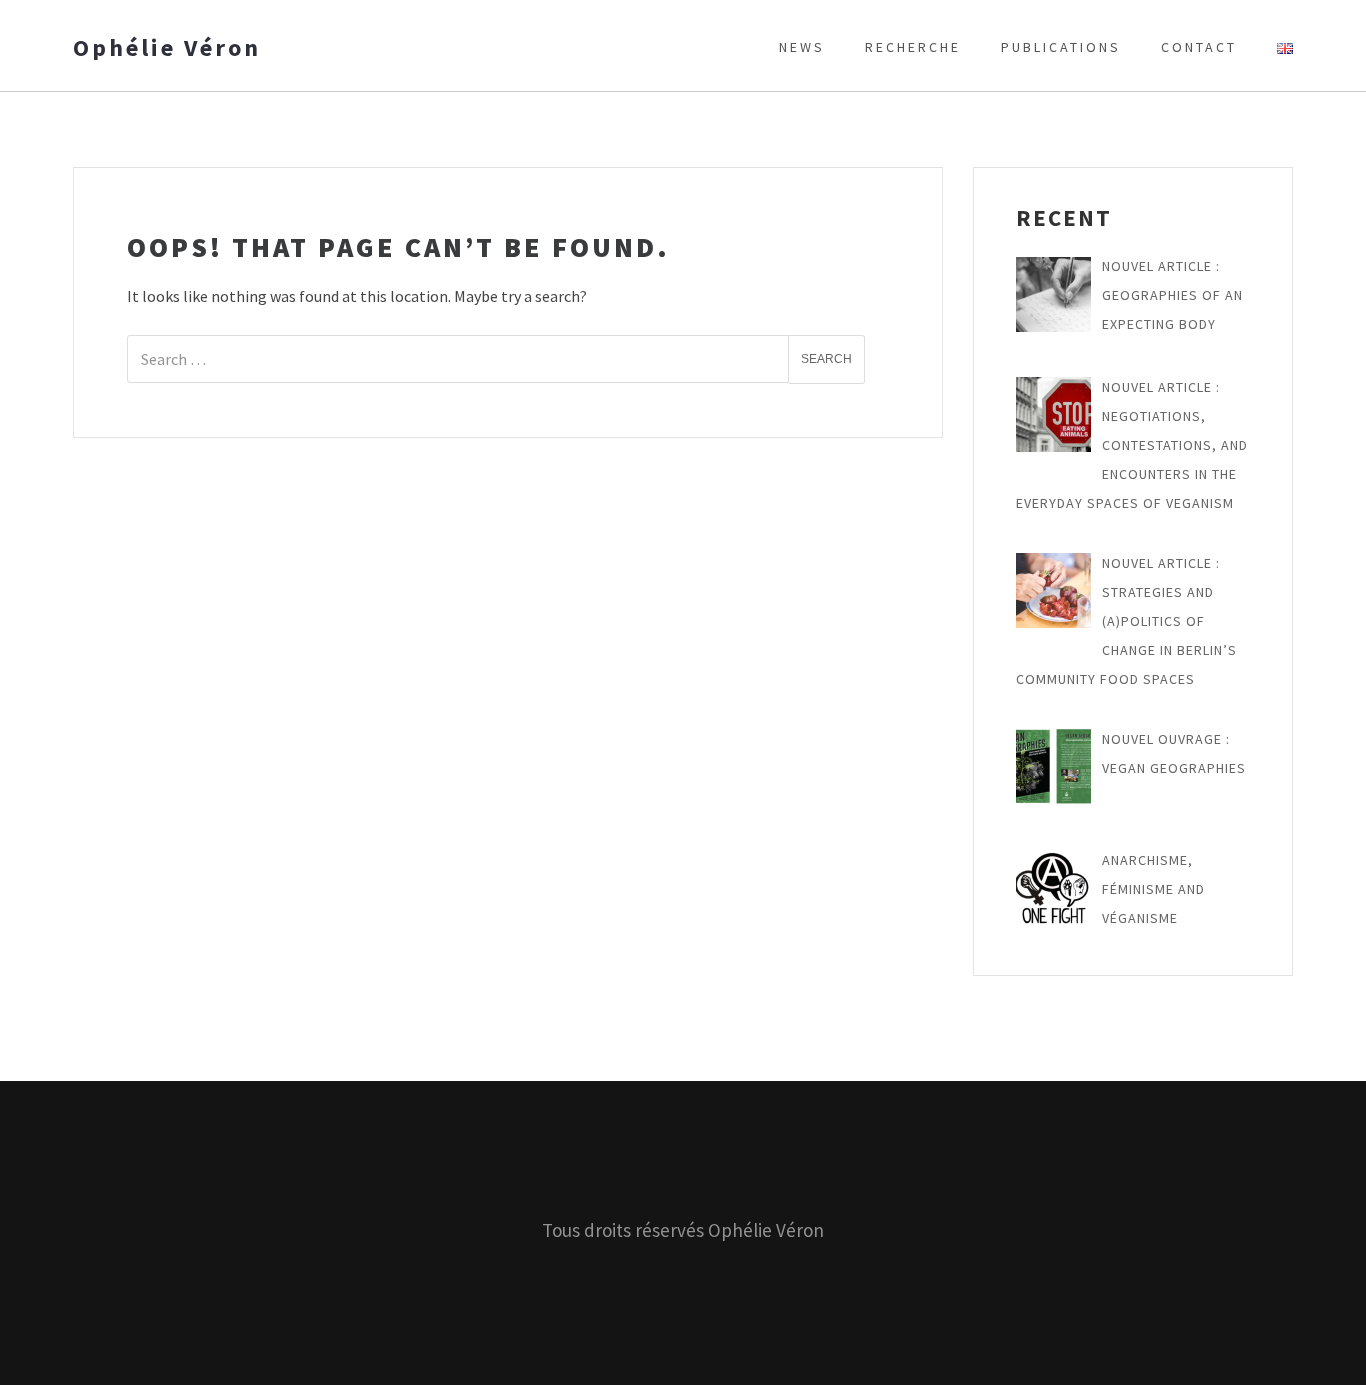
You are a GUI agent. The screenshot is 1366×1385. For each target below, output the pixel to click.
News (802, 47)
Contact (1199, 47)
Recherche (913, 47)
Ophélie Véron (167, 48)
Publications (1061, 47)
